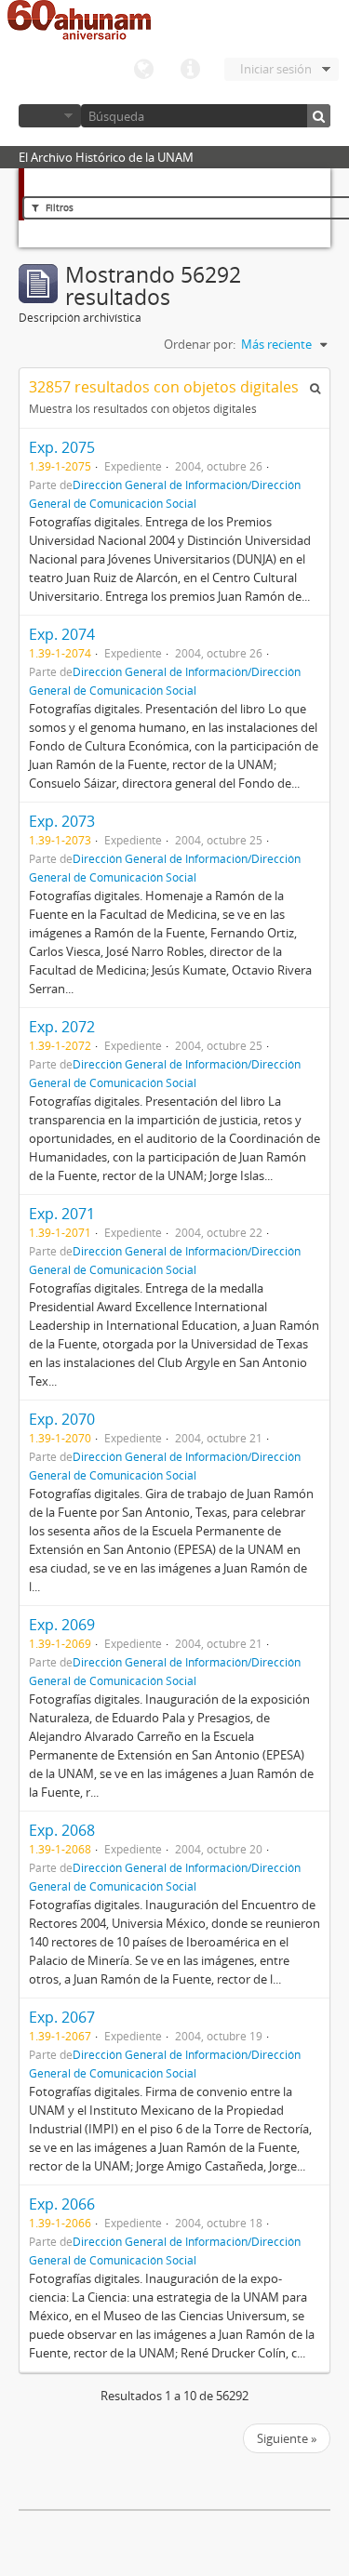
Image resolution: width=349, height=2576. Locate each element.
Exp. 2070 (62, 1419)
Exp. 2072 (62, 1027)
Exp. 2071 (62, 1214)
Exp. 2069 (62, 1625)
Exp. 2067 (62, 2017)
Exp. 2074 (62, 634)
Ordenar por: (200, 344)
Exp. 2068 (62, 1830)
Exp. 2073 (62, 821)
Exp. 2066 (62, 2204)
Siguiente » (287, 2438)
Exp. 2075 (62, 447)
